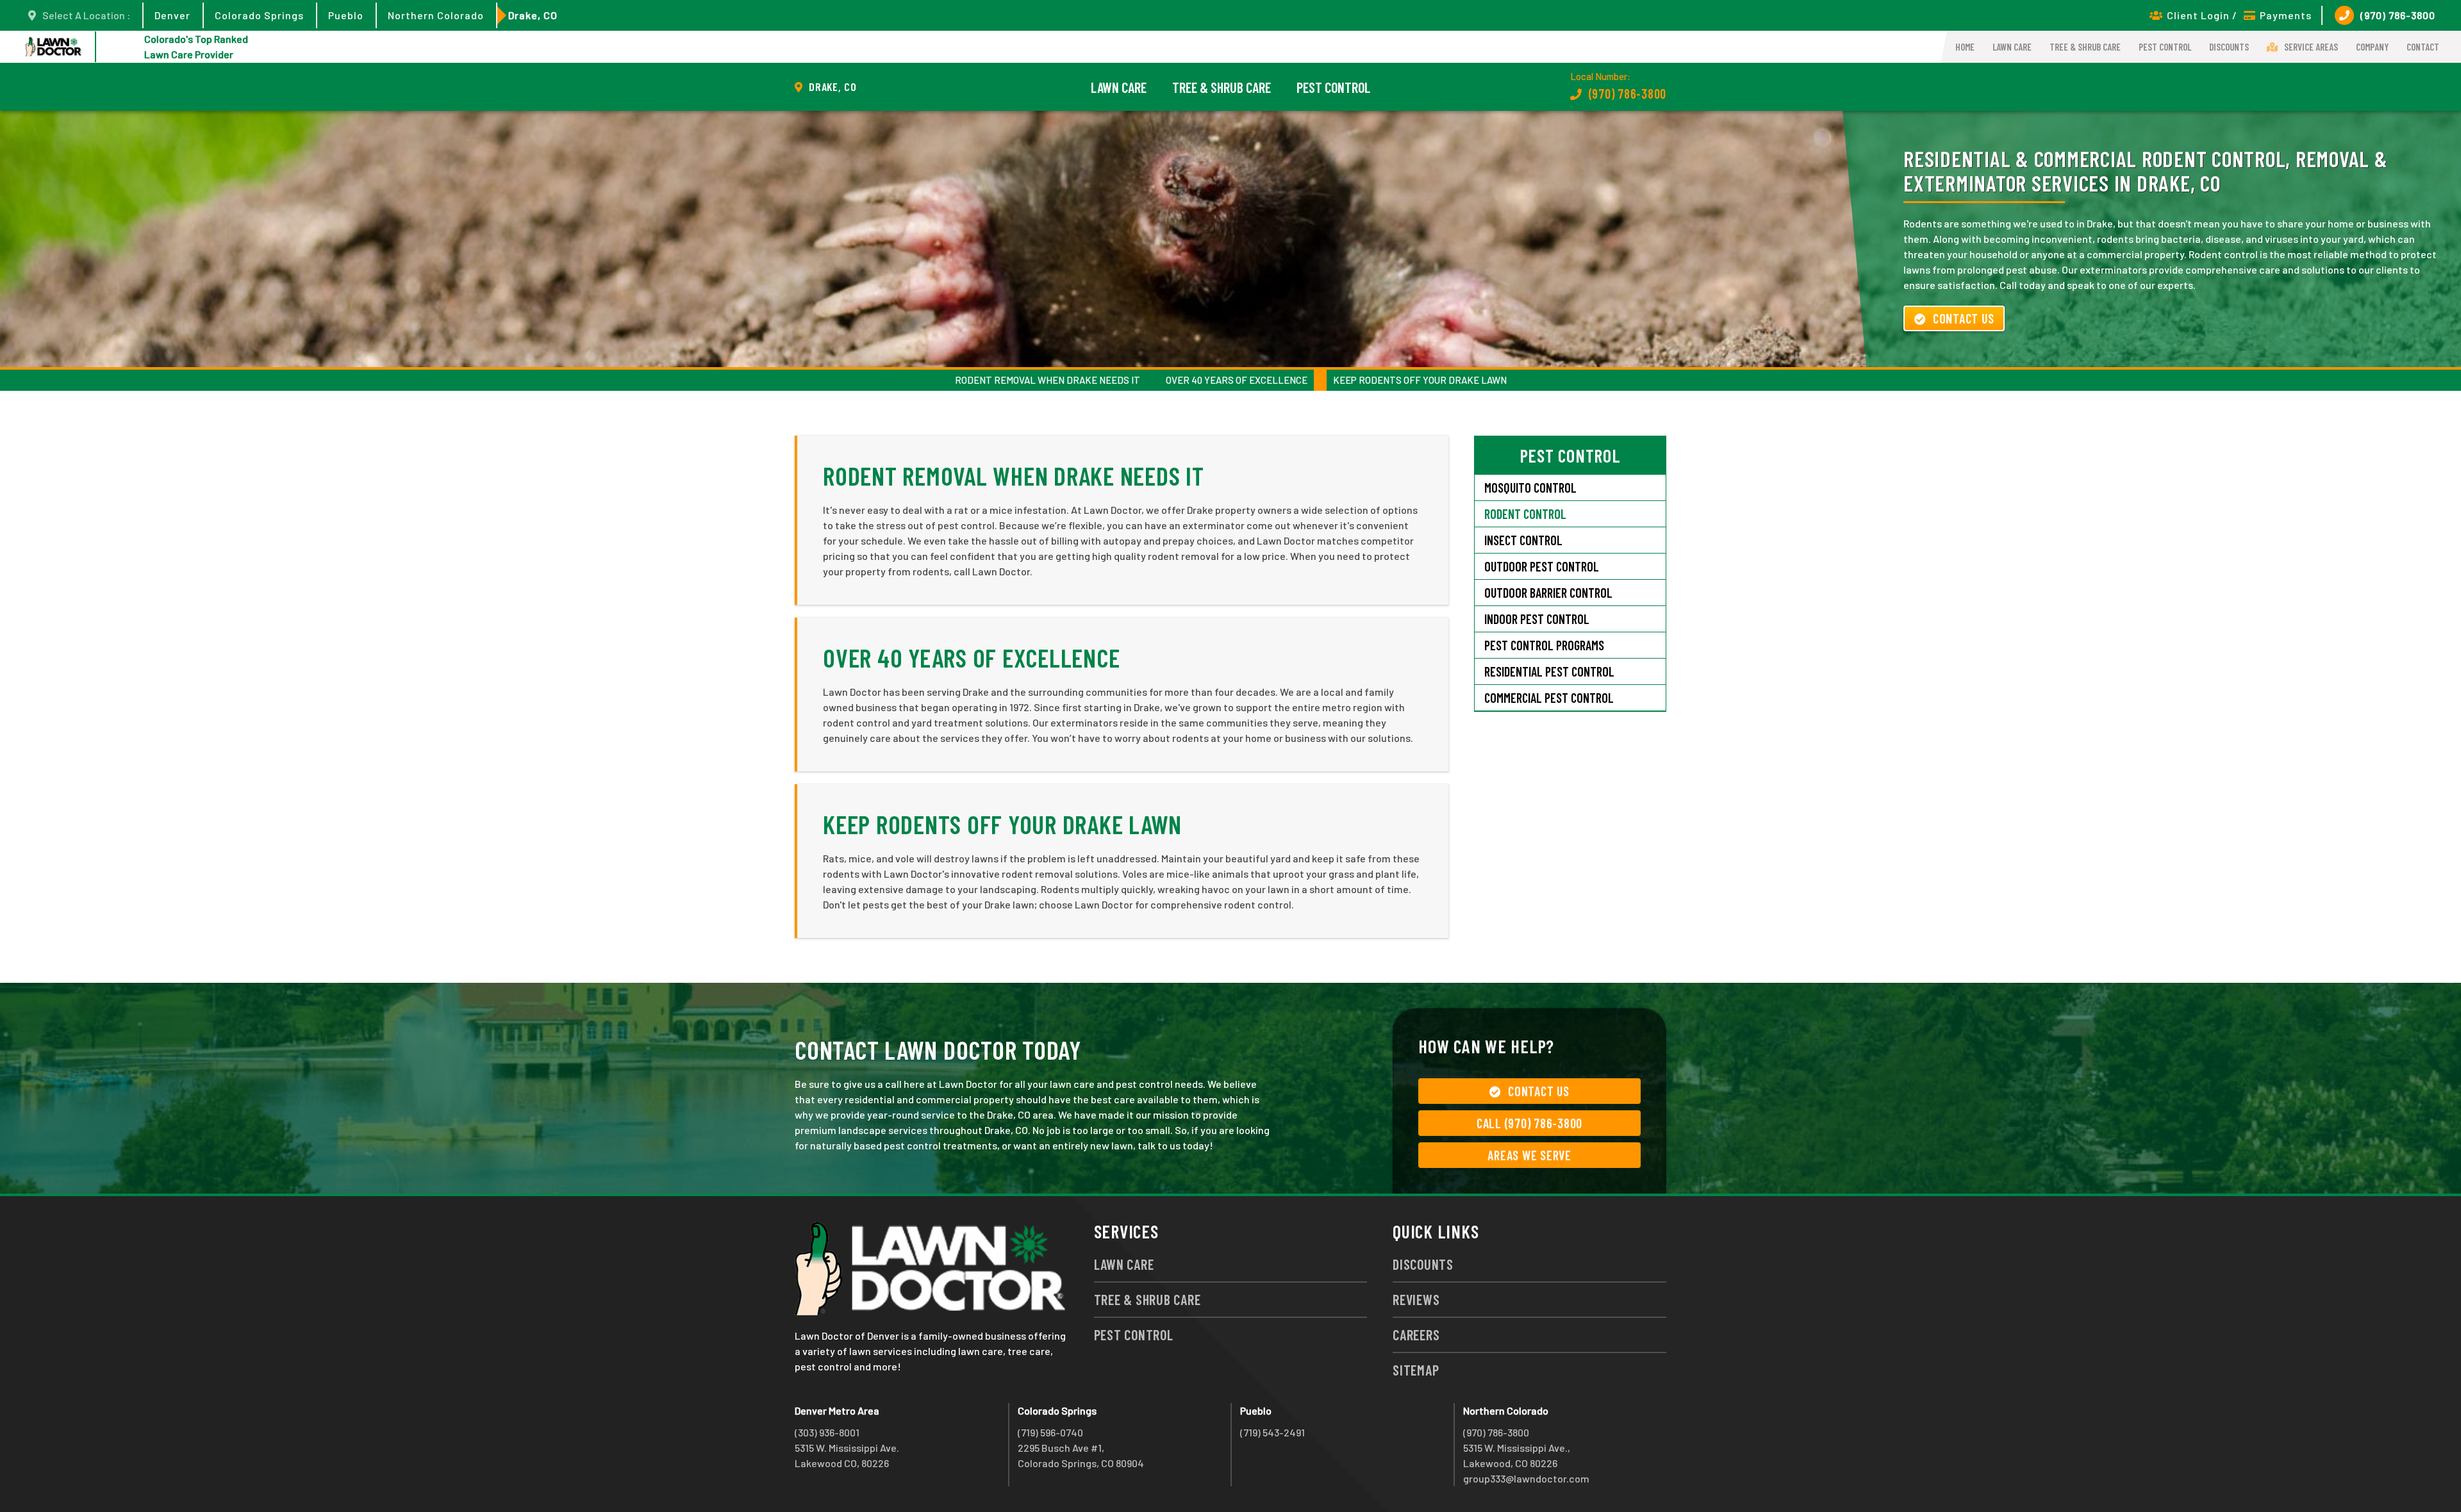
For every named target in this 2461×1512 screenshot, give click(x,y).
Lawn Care (2012, 47)
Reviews (1416, 1299)
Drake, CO (533, 15)
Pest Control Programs (1544, 645)
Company (2372, 47)
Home (1965, 47)
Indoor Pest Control (1537, 619)
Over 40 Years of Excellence (1237, 380)
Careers (1416, 1335)
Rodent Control (1525, 514)
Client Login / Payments (2239, 15)
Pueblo (346, 15)
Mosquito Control (1530, 488)
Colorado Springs (259, 15)
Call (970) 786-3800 (1529, 1123)
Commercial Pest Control (1549, 698)
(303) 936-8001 (827, 1432)
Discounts (2229, 47)
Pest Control (2165, 47)
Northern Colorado (436, 15)
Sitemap (1416, 1370)
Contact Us (1964, 318)
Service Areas (2311, 47)
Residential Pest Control (1549, 671)
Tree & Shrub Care (2085, 47)
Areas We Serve (1529, 1155)
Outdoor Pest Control (1542, 566)
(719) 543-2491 (1272, 1432)
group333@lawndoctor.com (1526, 1478)
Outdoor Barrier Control (1548, 593)
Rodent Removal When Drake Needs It (1048, 380)
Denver (172, 15)
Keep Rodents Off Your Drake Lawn (1420, 380)
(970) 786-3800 (2398, 15)
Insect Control (1523, 540)
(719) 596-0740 (1050, 1432)
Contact (2423, 47)
